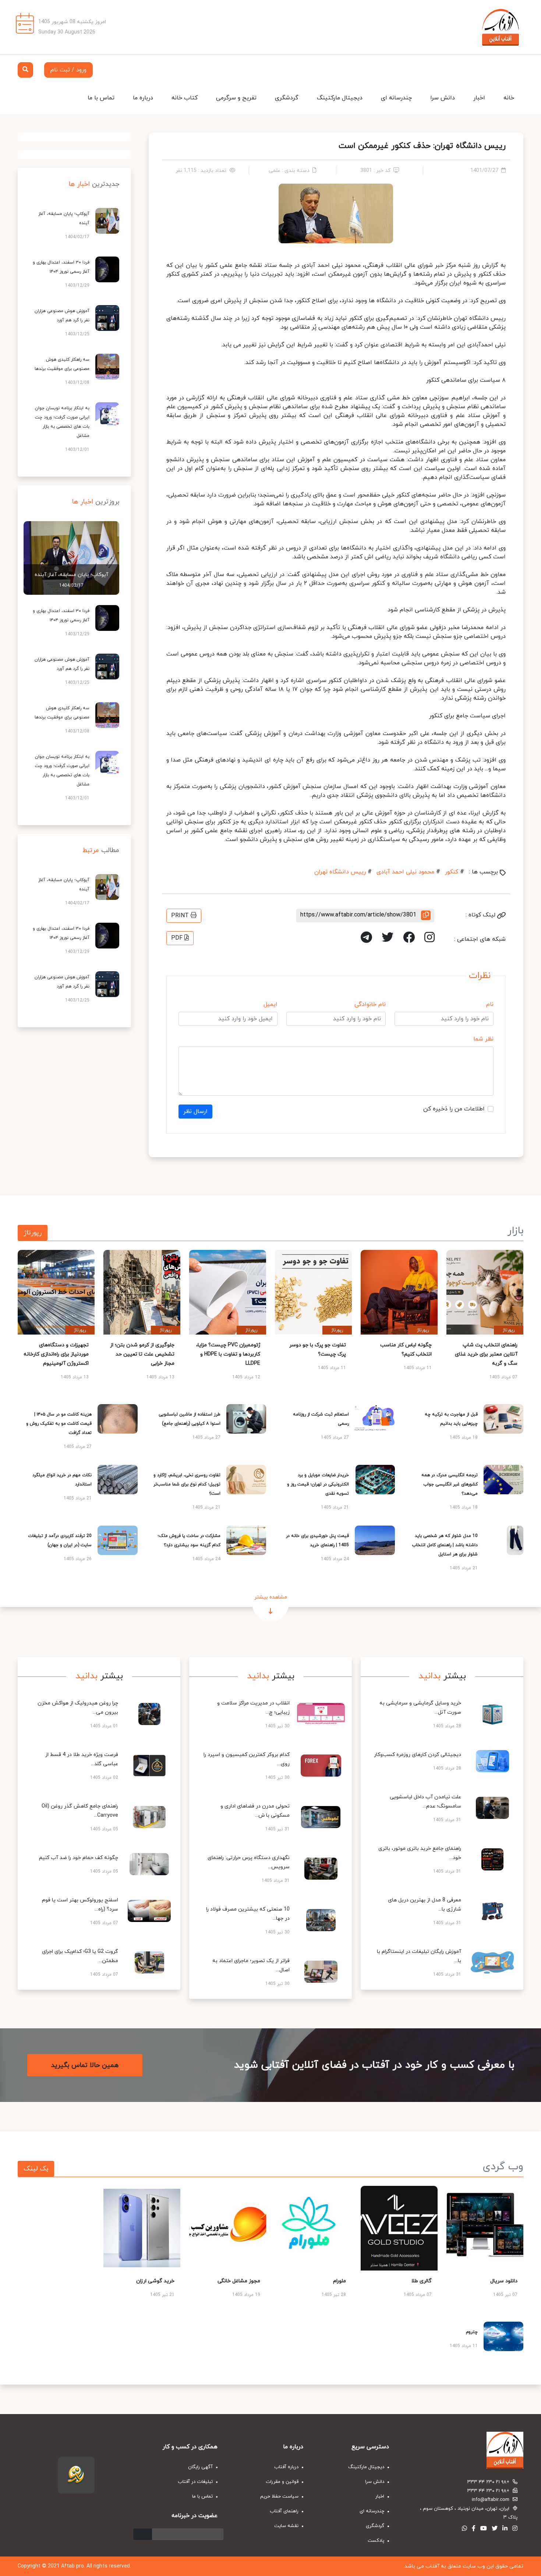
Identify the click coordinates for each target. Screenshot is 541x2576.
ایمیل (270, 1004)
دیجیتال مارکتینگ (340, 98)
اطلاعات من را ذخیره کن (454, 1109)
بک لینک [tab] (36, 2169)
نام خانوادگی (370, 1004)
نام (490, 1004)
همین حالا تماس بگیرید (85, 2065)
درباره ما (143, 98)
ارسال (143, 2534)
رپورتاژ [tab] (33, 1233)
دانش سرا (443, 98)
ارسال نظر (195, 1112)
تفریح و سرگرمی (236, 98)
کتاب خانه (185, 98)
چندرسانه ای (396, 98)
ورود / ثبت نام (68, 70)
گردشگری (287, 98)
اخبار (479, 98)
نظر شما (483, 1039)
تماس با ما (101, 98)
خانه (509, 98)
